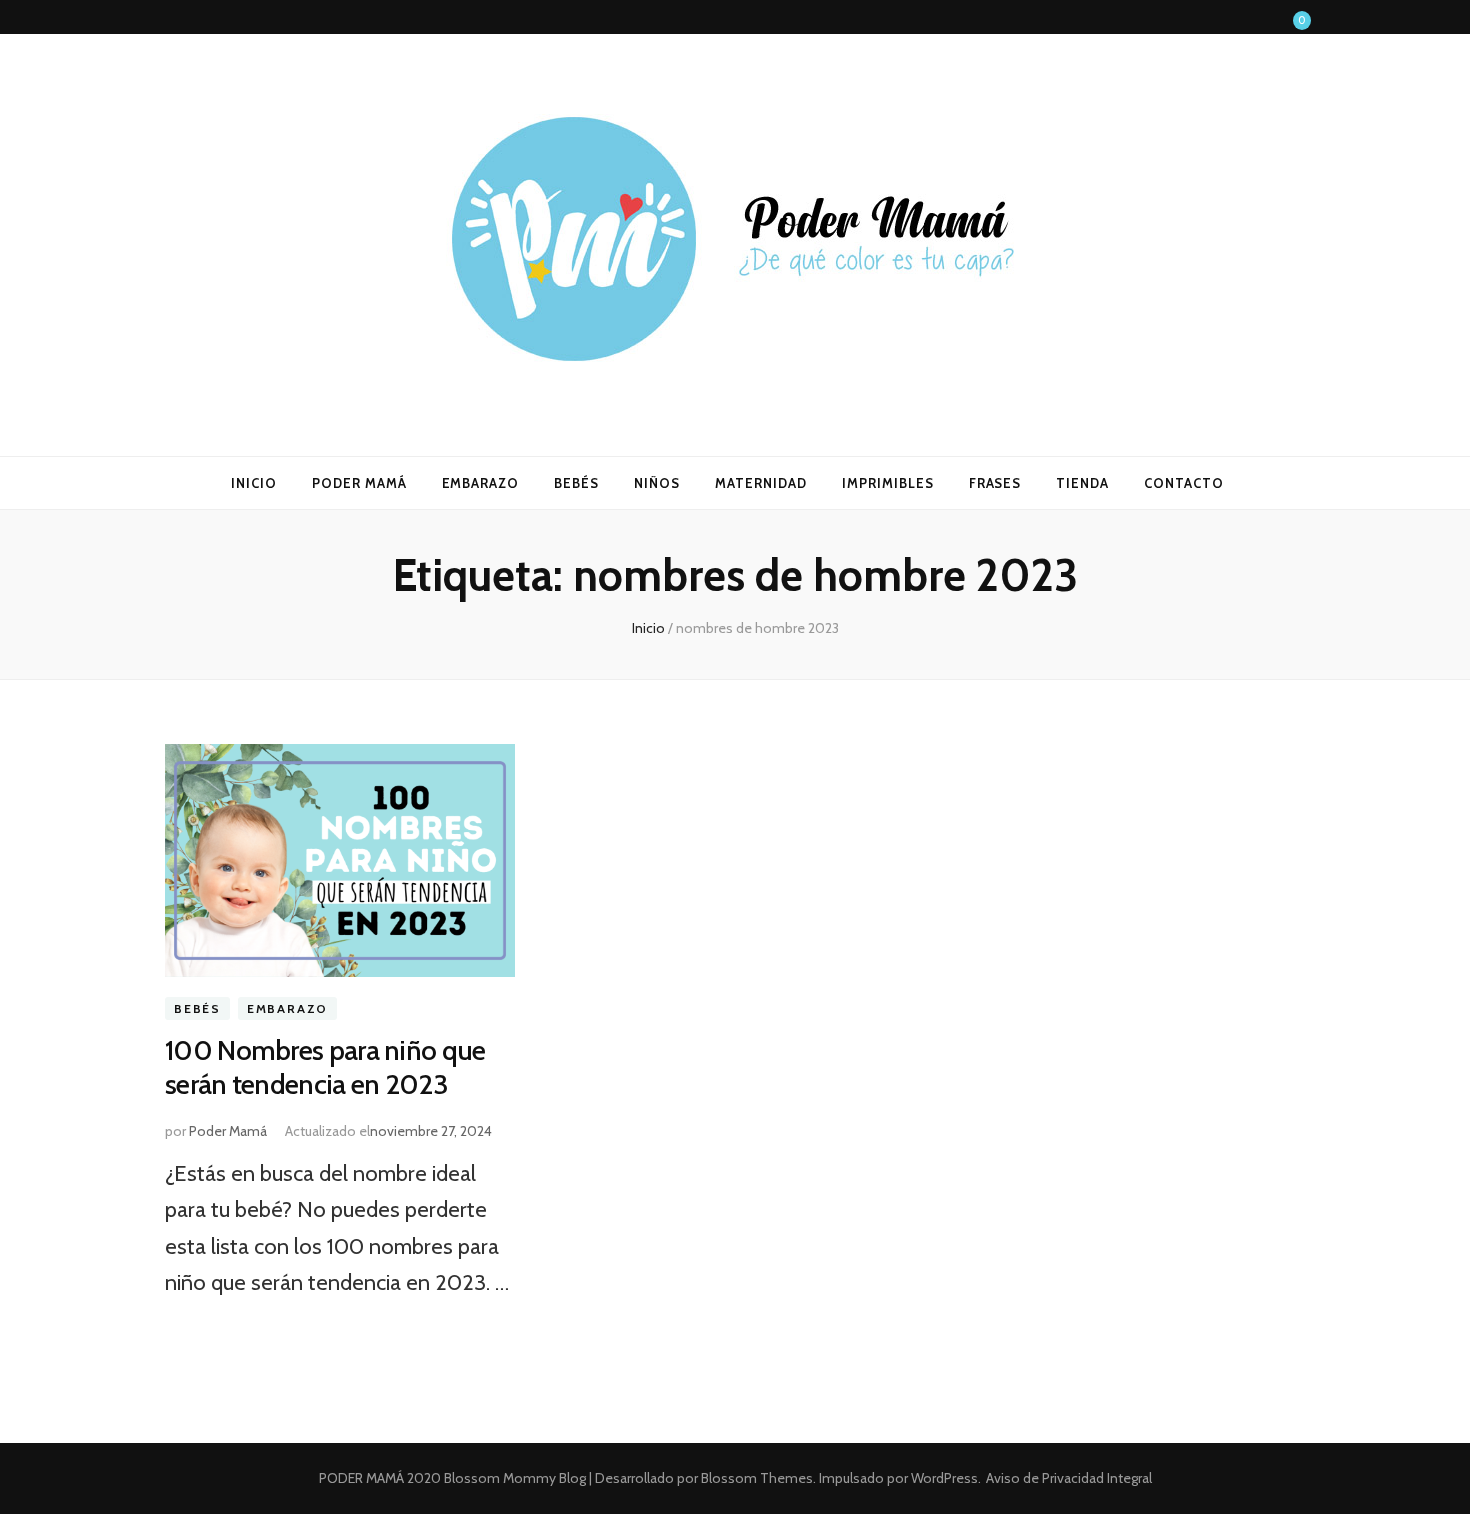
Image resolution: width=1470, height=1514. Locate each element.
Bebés (197, 1008)
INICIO (254, 483)
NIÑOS (657, 483)
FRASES (995, 483)
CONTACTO (1184, 483)
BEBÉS (576, 483)
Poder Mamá (228, 1131)
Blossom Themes (755, 1478)
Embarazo (287, 1008)
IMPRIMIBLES (888, 483)
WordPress (944, 1478)
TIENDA (1082, 483)
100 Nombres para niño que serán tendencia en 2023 (325, 1067)
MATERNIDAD (761, 483)
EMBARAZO (481, 483)
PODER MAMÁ (359, 483)
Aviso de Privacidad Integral (1069, 1478)
